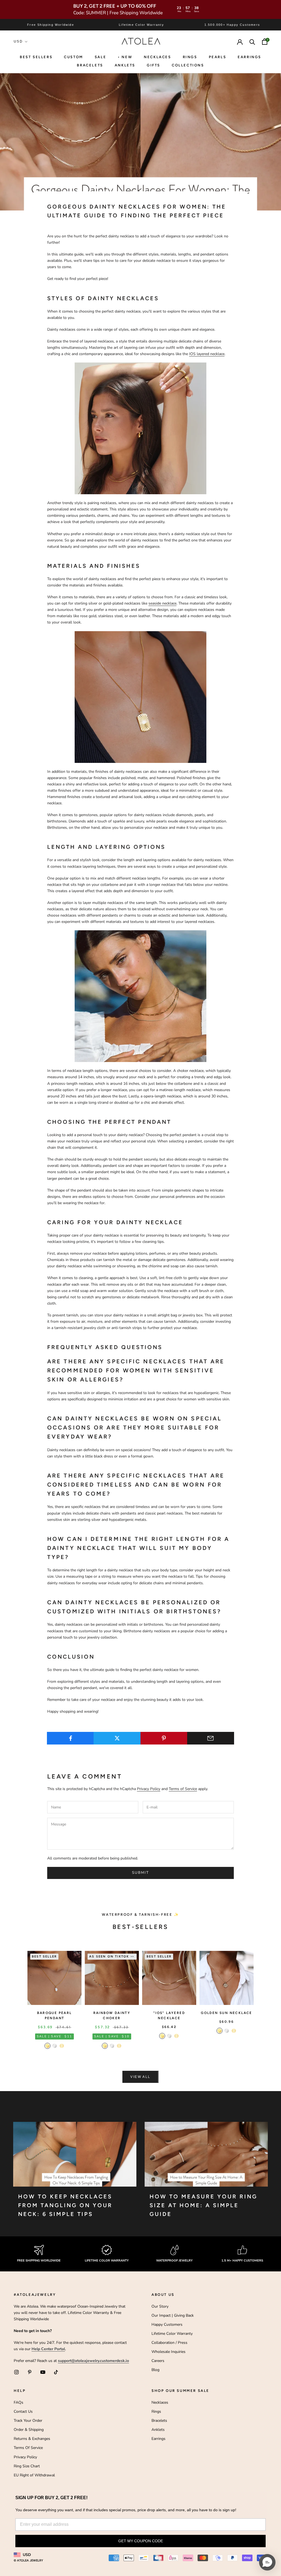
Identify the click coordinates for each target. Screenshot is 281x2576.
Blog (155, 2370)
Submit (140, 1873)
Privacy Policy (149, 1789)
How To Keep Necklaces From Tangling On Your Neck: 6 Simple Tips (65, 2205)
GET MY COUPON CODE (141, 2541)
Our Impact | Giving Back (173, 2315)
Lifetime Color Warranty (172, 2334)
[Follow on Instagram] (16, 2372)
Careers (158, 2361)
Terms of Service (183, 1789)
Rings (156, 2411)
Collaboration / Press (169, 2343)
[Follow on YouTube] (43, 2372)
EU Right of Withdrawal (34, 2475)
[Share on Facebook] (70, 1738)
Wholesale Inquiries (168, 2352)
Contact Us (23, 2411)
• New (125, 57)
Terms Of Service (28, 2448)
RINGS (190, 57)
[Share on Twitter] (117, 1738)
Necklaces (157, 57)
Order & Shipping (29, 2430)
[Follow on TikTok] (56, 2372)
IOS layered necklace (207, 354)
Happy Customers (167, 2324)
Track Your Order (28, 2421)
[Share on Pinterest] (164, 1738)
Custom (74, 57)
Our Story (160, 2306)
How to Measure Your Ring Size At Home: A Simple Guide (203, 2205)
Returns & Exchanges (32, 2439)
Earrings (249, 57)
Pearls (218, 57)
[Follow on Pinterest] (30, 2372)
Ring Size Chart (27, 2466)
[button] (267, 2562)
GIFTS (154, 65)
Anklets (125, 65)
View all (140, 2077)
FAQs (19, 2402)
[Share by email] (211, 1738)
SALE (100, 57)
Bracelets (90, 65)
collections (188, 65)
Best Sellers (36, 57)
